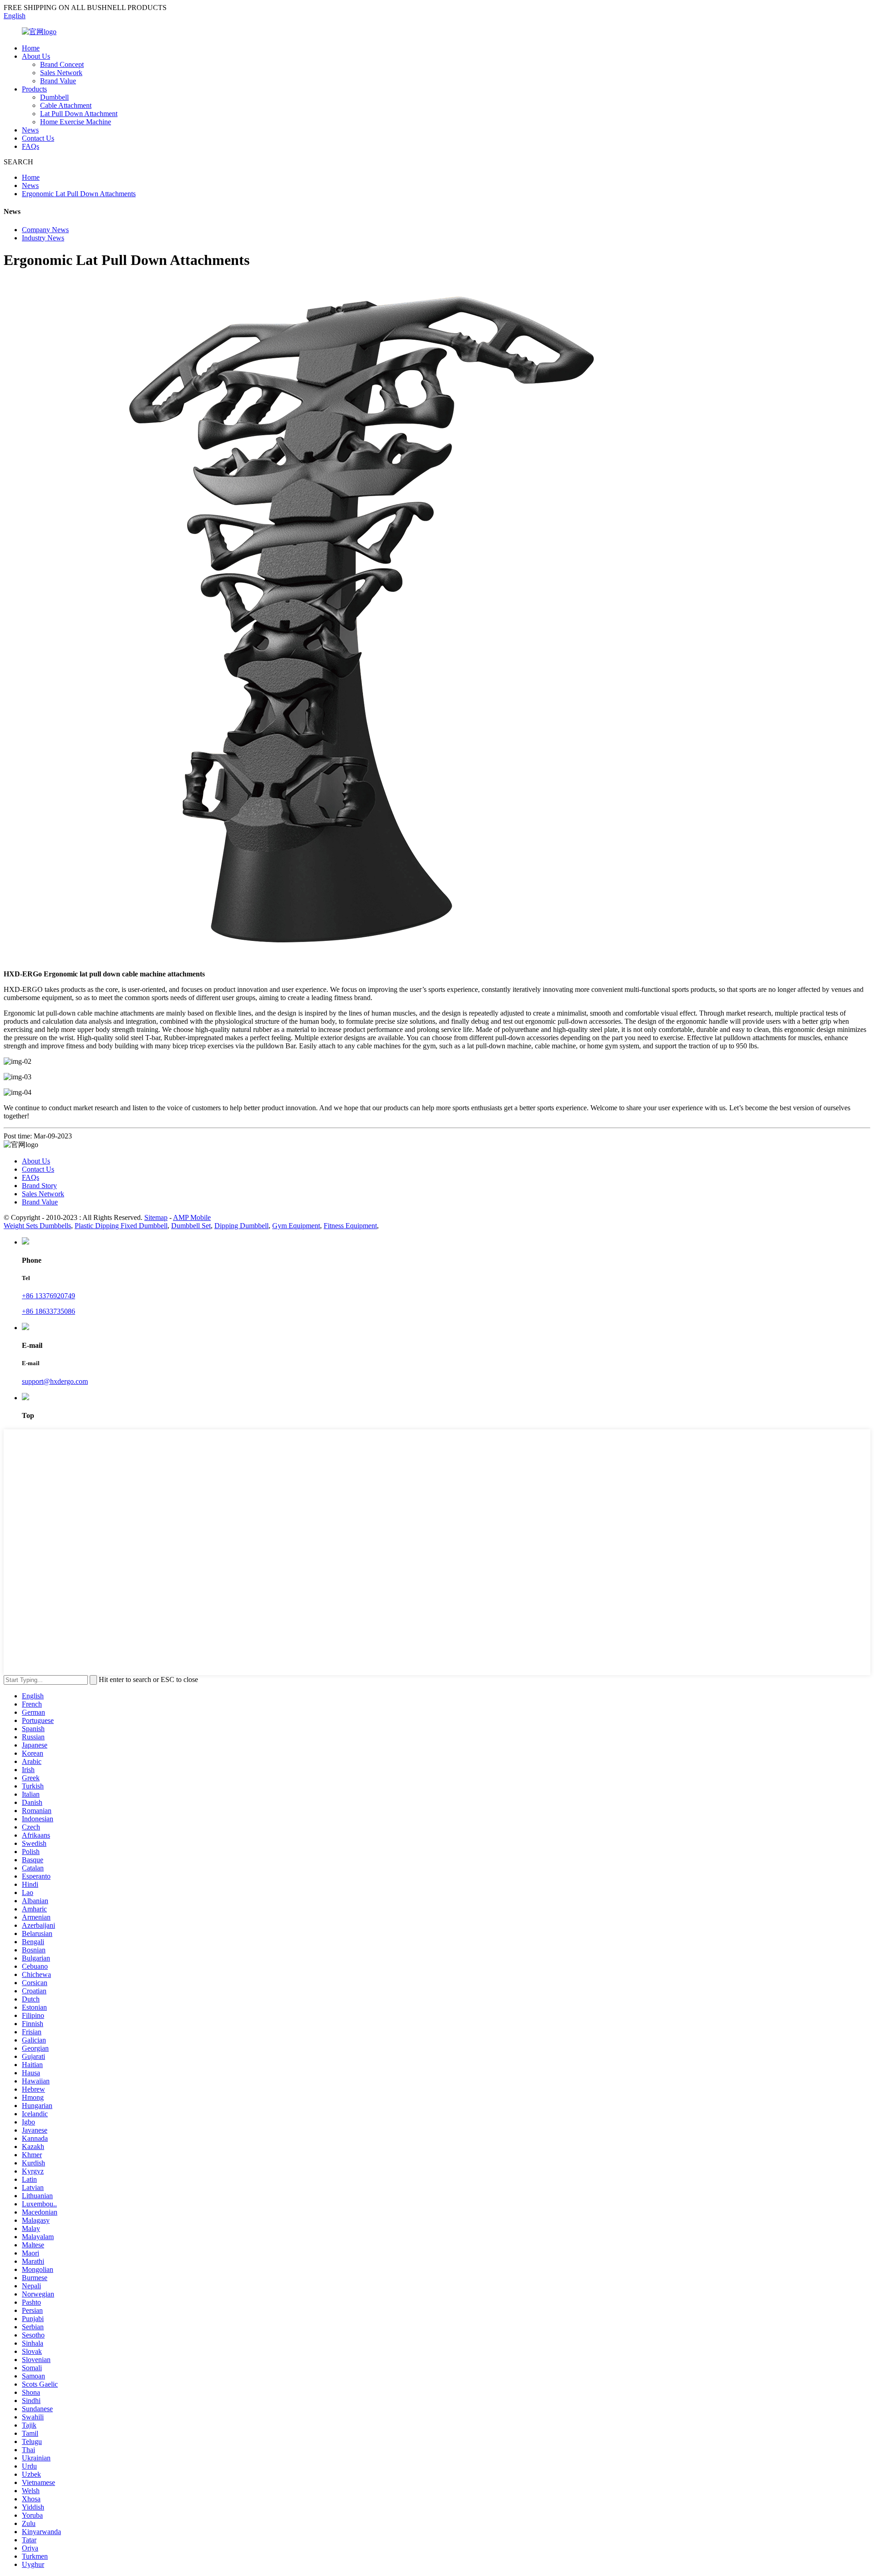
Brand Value (58, 81)
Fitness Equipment (350, 1226)
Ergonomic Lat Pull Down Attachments (79, 194)
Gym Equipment (296, 1226)
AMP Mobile (192, 1217)
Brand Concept (62, 64)
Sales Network (61, 73)
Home (31, 48)
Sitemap (156, 1217)
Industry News (43, 238)
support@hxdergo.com (55, 1381)
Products (34, 89)
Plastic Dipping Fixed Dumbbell (121, 1226)
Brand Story (39, 1186)
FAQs (30, 146)
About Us (36, 56)
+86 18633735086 (48, 1311)
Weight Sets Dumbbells (37, 1226)
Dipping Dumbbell (241, 1226)
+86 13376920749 (48, 1296)
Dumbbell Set (191, 1226)
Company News (45, 230)
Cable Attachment (66, 105)
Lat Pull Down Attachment (79, 114)
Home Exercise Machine (76, 122)
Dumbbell (54, 97)
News (30, 130)
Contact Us (38, 138)
